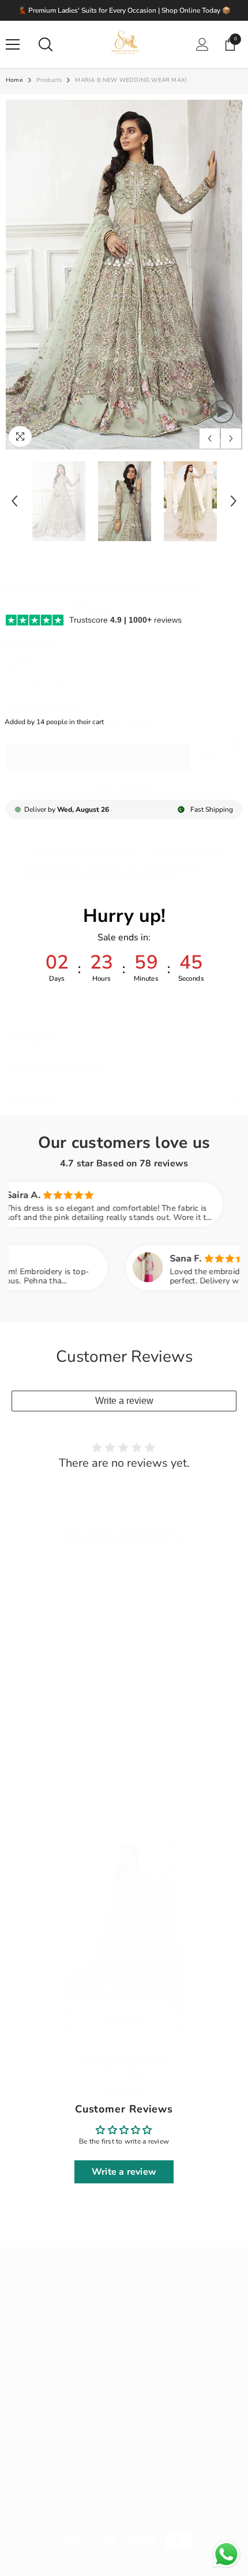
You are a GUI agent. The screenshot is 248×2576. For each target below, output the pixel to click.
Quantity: (20, 662)
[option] (124, 275)
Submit (209, 2401)
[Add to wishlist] (170, 1847)
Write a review (124, 1401)
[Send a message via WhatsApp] (226, 2554)
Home (14, 80)
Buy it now (124, 792)
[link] (211, 756)
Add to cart (98, 756)
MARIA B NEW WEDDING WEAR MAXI (124, 2066)
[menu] (13, 44)
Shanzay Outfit (124, 2046)
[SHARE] (234, 745)
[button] (210, 438)
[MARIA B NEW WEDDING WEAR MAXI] (124, 1922)
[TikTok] (78, 2457)
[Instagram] (47, 2457)
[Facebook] (17, 2457)
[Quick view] (170, 1867)
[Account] (202, 44)
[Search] (46, 44)
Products (49, 80)
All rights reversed (124, 2513)
